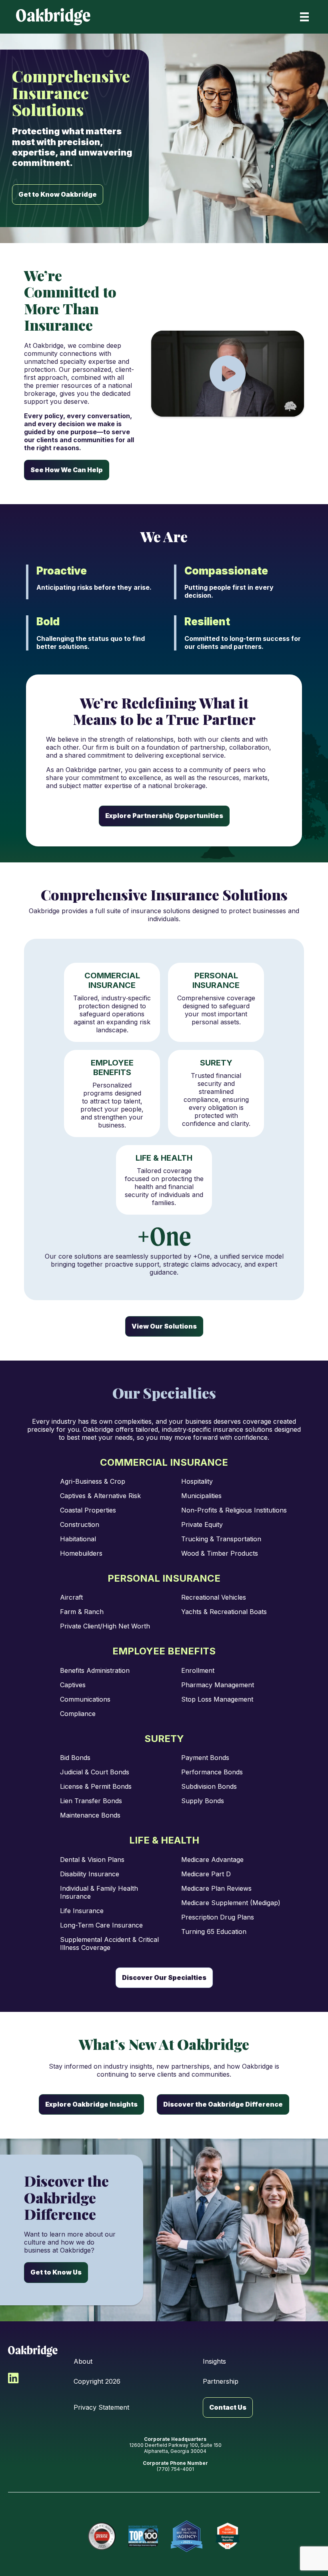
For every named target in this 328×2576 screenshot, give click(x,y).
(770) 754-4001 (175, 2469)
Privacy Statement (101, 2407)
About (83, 2361)
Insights (214, 2361)
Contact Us (228, 2407)
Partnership (221, 2381)
